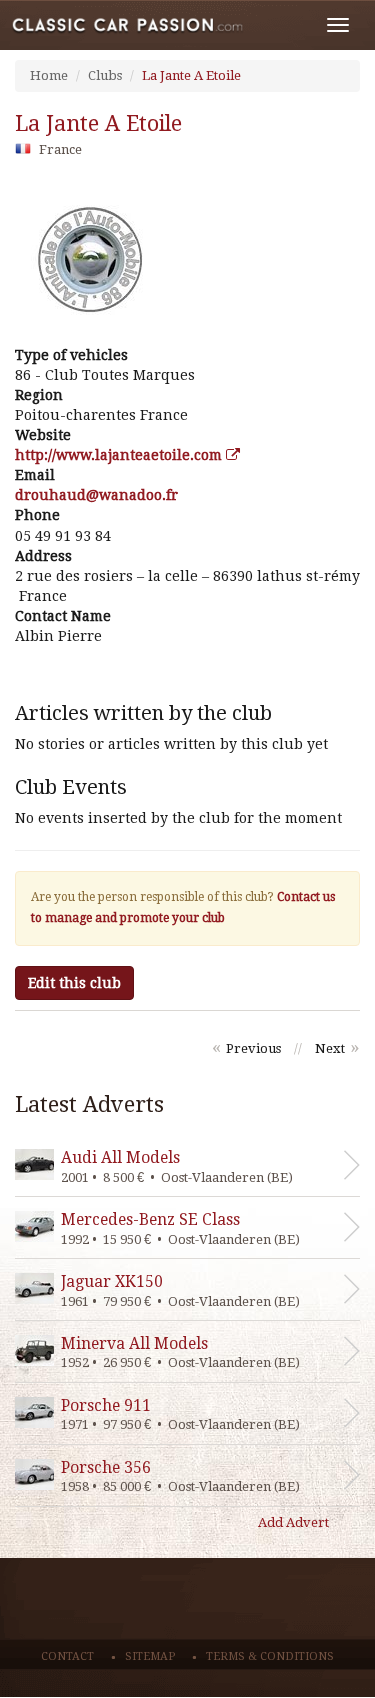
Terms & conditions (270, 1656)
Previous (253, 1048)
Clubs (105, 75)
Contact (67, 1656)
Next (330, 1048)
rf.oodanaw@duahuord (96, 495)
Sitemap (150, 1656)
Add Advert (293, 1522)
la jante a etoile (98, 123)
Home (49, 75)
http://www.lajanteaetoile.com (120, 455)
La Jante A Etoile (191, 75)
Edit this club (74, 983)
